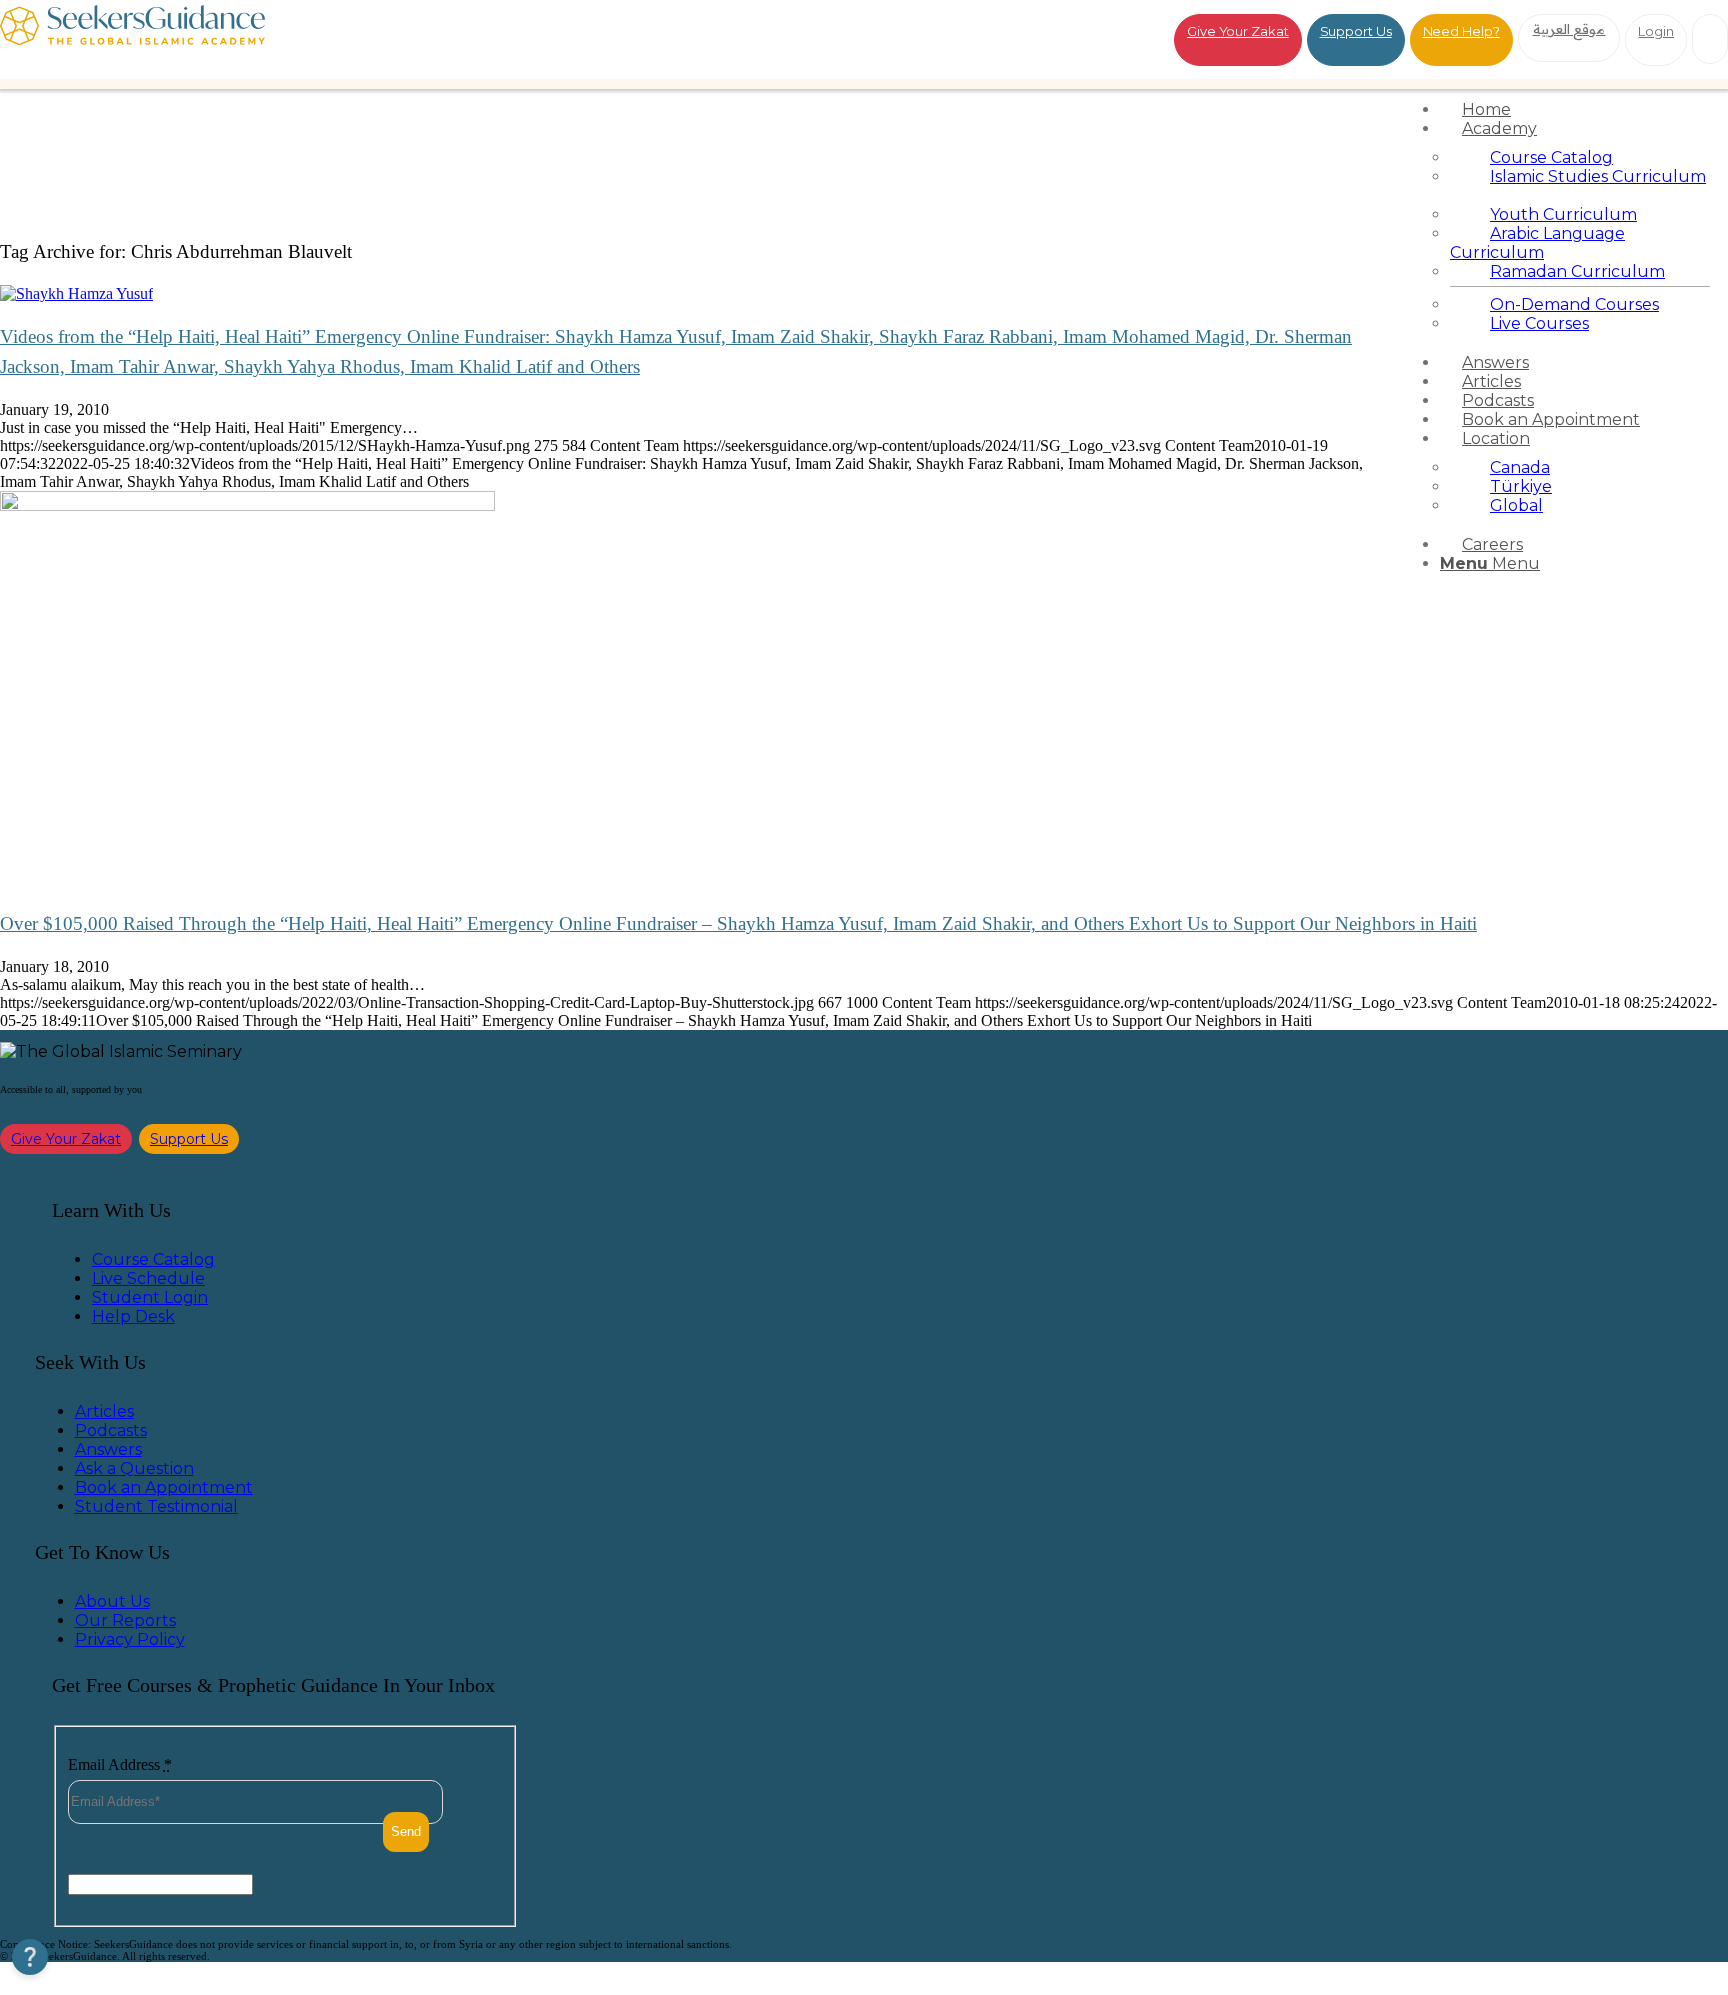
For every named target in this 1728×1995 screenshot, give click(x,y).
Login (1656, 31)
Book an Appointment (164, 1487)
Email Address (120, 1764)
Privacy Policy (130, 1639)
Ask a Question (134, 1468)
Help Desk (133, 1316)
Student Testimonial (156, 1506)
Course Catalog (153, 1259)
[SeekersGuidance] (132, 39)
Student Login (150, 1297)
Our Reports (125, 1620)
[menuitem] (1580, 109)
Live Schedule (148, 1278)
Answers (108, 1449)
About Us (112, 1601)
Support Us (1356, 31)
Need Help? (1461, 31)
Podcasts (111, 1430)
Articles (104, 1411)
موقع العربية (1569, 29)
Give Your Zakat (1238, 31)
